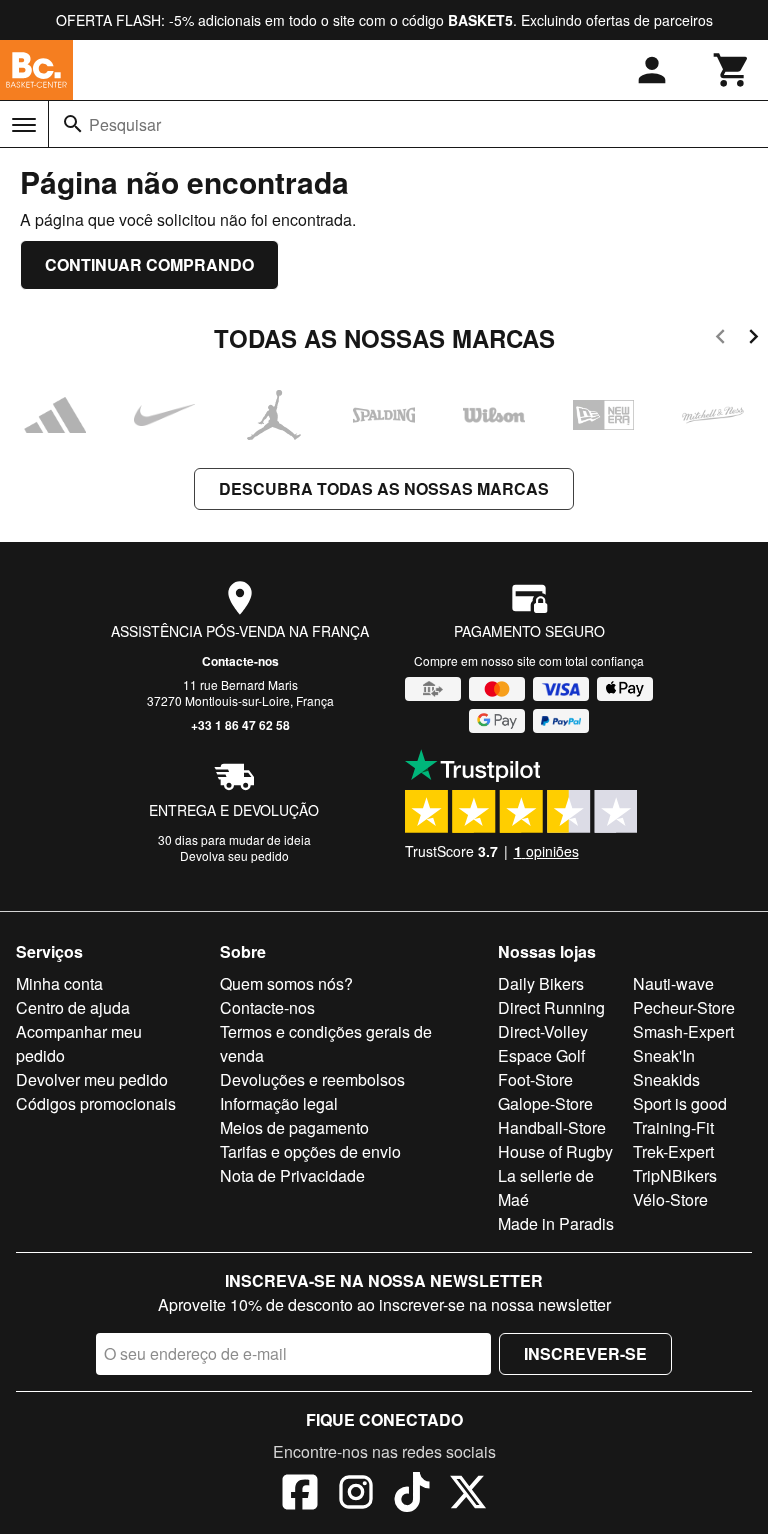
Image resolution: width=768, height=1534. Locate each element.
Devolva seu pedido (234, 855)
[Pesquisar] (73, 124)
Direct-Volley (543, 1031)
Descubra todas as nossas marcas (384, 488)
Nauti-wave (673, 983)
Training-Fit (673, 1127)
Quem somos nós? (286, 983)
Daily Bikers (541, 983)
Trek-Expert (673, 1151)
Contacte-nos (240, 661)
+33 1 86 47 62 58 (240, 725)
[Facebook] (300, 1495)
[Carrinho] (732, 70)
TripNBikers (675, 1175)
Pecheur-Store (684, 1007)
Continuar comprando (149, 264)
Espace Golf (541, 1055)
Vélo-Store (670, 1199)
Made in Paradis (556, 1223)
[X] (468, 1495)
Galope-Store (545, 1103)
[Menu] (24, 125)
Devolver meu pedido (92, 1079)
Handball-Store (552, 1127)
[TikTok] (412, 1495)
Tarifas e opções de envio (310, 1151)
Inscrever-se (585, 1353)
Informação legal (279, 1103)
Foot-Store (535, 1079)
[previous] (720, 339)
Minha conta (59, 983)
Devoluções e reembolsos (312, 1079)
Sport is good (680, 1103)
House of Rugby (555, 1151)
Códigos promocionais (96, 1103)
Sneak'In (664, 1055)
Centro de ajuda (73, 1007)
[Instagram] (356, 1495)
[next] (753, 339)
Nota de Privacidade (292, 1175)
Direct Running (551, 1007)
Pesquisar (125, 124)
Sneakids (666, 1079)
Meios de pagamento (294, 1127)
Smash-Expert (683, 1031)
